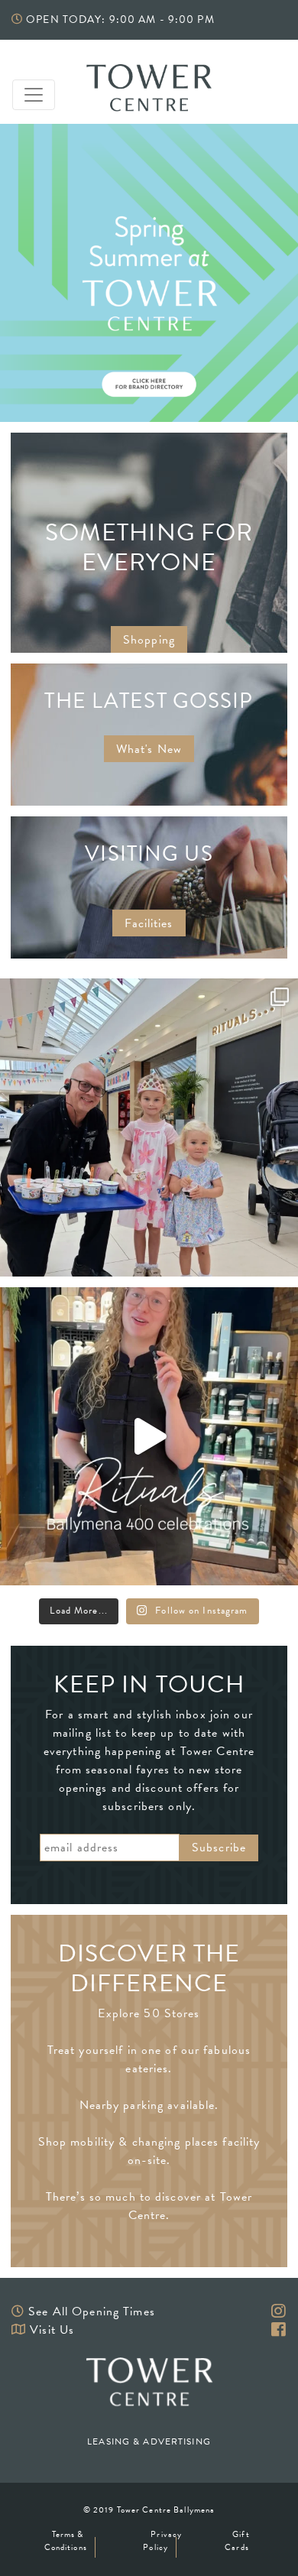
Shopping (149, 640)
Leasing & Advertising (149, 2441)
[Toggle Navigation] (34, 95)
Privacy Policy (162, 2541)
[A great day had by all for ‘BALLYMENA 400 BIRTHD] (149, 1127)
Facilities (149, 923)
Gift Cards (237, 2541)
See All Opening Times (92, 2312)
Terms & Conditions (66, 2541)
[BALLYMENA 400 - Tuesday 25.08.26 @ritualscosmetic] (149, 1436)
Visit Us (52, 2330)
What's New (149, 749)
